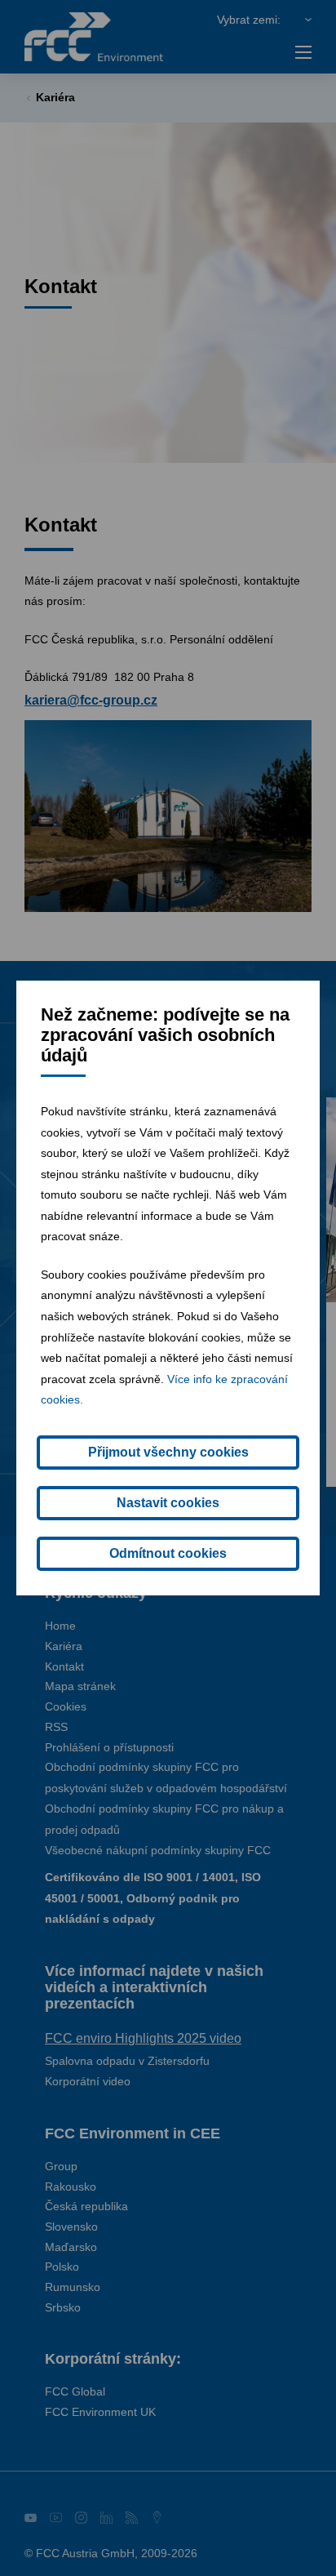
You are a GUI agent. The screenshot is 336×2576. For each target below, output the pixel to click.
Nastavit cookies (168, 1503)
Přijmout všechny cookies (168, 1452)
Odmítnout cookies (168, 1553)
